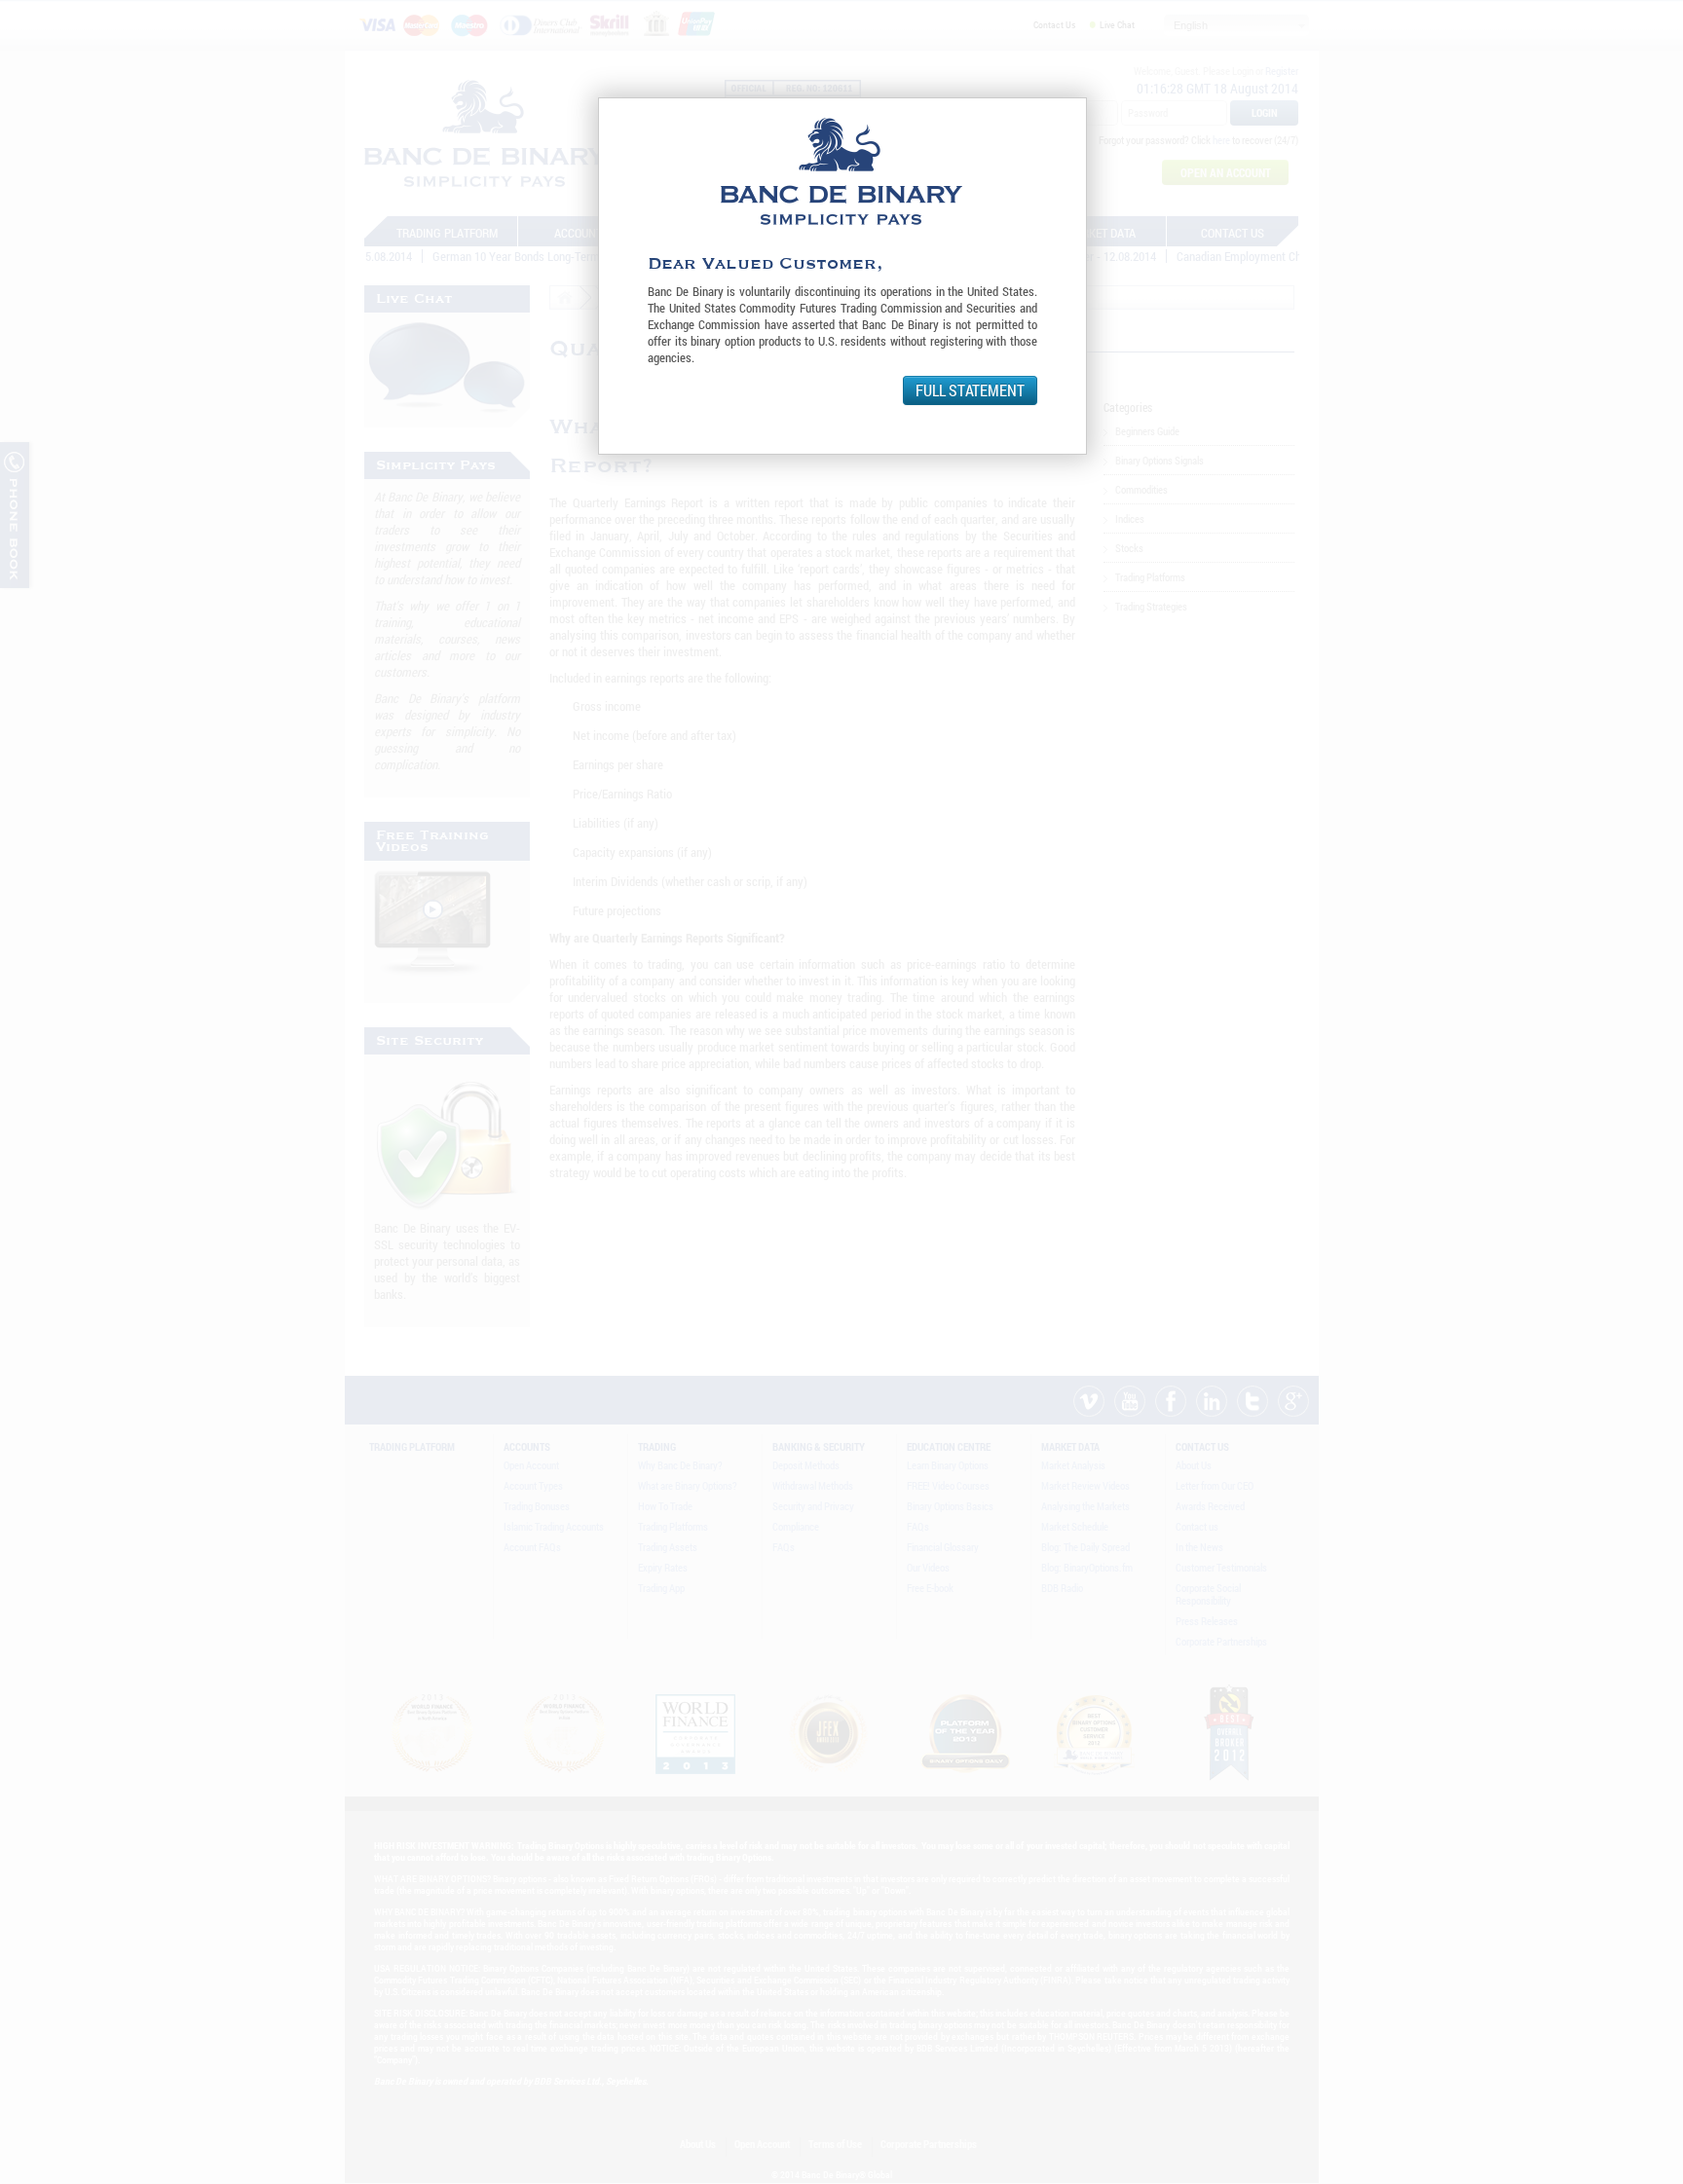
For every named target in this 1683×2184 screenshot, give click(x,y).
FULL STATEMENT (970, 390)
